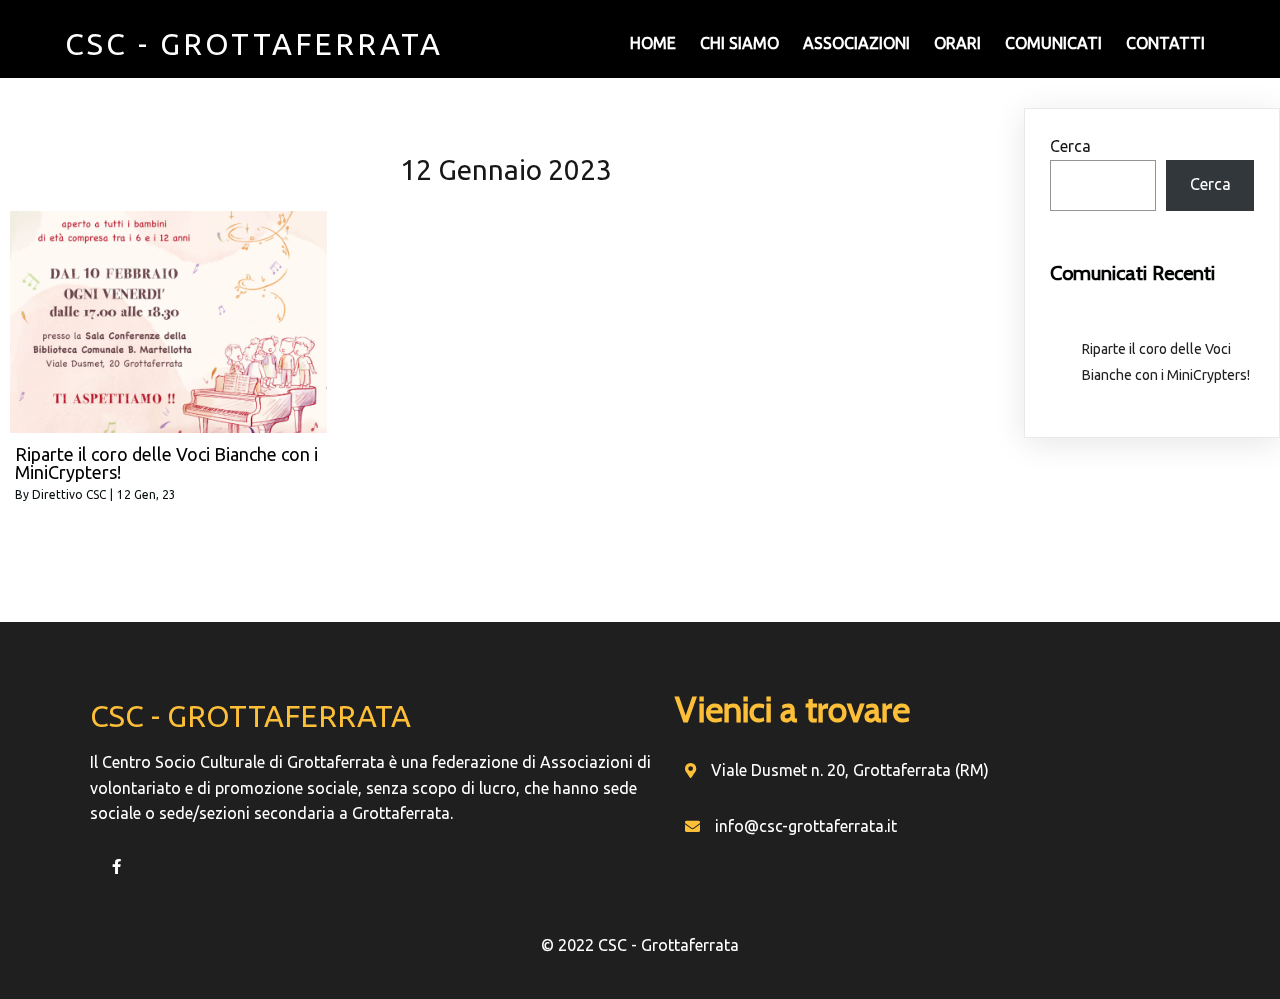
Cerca (1070, 146)
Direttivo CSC (69, 494)
